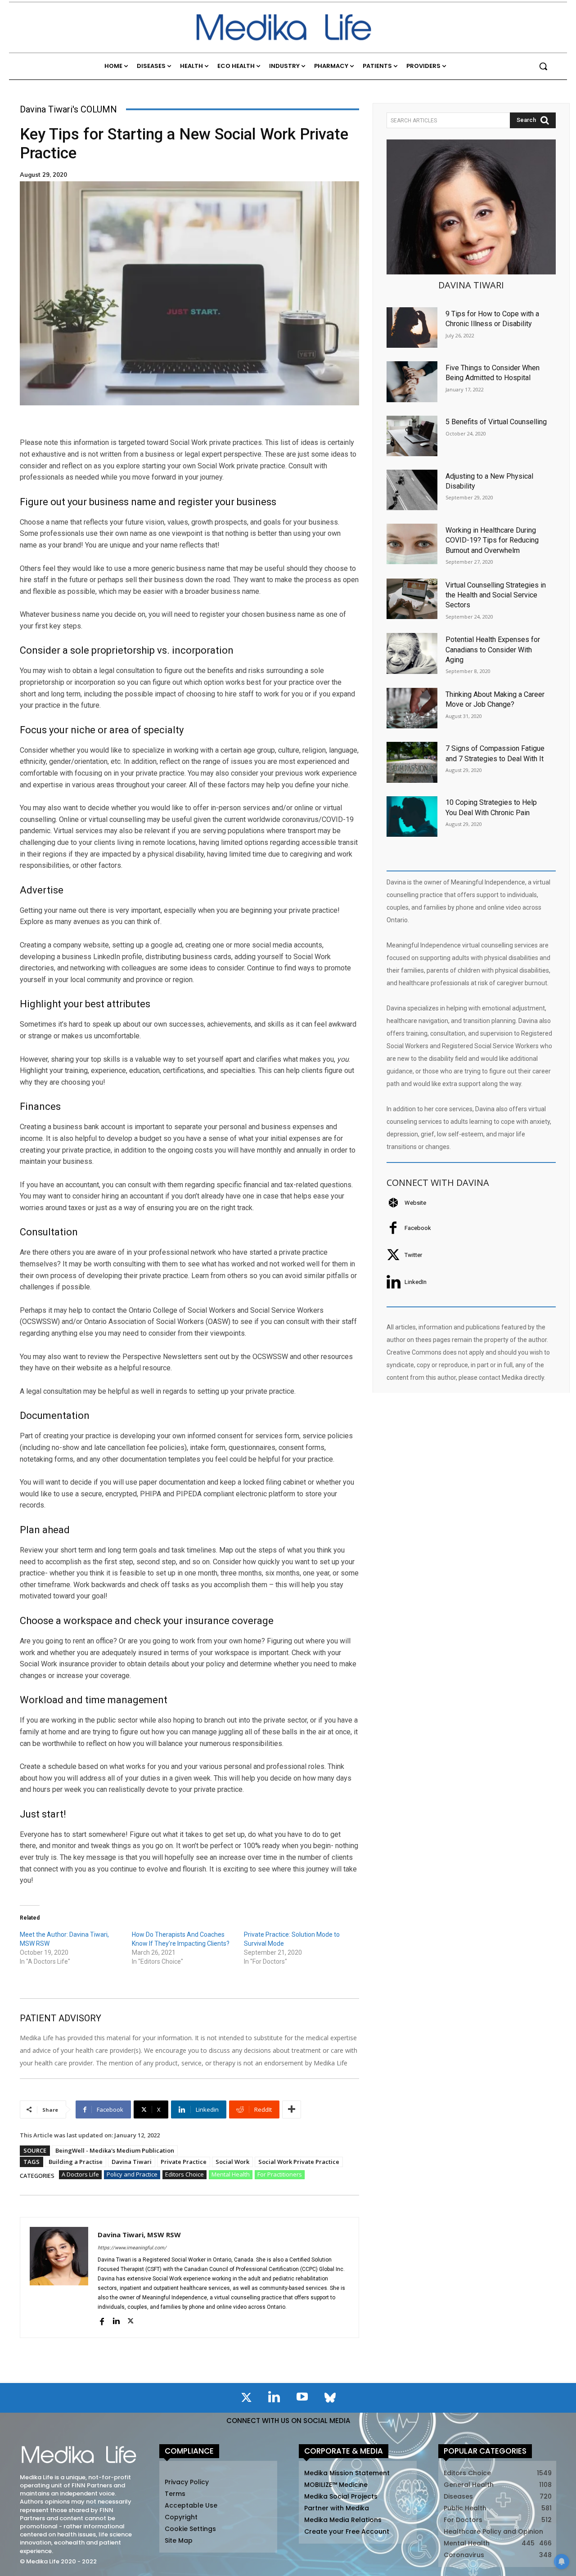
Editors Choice (184, 2174)
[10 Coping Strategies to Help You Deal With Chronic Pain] (412, 817)
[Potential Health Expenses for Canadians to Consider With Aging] (412, 653)
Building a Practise (76, 2162)
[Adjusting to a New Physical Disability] (412, 490)
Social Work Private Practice (299, 2162)
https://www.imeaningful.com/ (132, 2248)
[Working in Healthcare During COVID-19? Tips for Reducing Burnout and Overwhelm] (412, 544)
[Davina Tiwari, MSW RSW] (59, 2278)
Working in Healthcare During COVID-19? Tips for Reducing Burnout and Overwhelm (492, 540)
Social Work (232, 2162)
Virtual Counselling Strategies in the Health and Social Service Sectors (496, 595)
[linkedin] (116, 2321)
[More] (292, 2109)
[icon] (246, 2399)
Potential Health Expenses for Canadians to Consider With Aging (493, 650)
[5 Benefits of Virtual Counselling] (412, 436)
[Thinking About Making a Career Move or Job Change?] (412, 708)
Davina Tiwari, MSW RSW (139, 2235)
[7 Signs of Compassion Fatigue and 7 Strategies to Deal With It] (412, 762)
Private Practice (184, 2162)
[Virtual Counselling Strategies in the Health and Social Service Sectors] (412, 599)
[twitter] (130, 2321)
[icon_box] (406, 1203)
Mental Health (231, 2174)
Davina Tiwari (132, 2162)
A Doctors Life (80, 2174)
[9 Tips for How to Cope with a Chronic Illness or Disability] (412, 328)
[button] (543, 66)
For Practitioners (280, 2174)
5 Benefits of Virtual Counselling (496, 422)
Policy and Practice (132, 2174)
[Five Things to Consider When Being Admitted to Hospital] (412, 381)
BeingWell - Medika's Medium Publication (115, 2150)
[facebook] (102, 2321)
